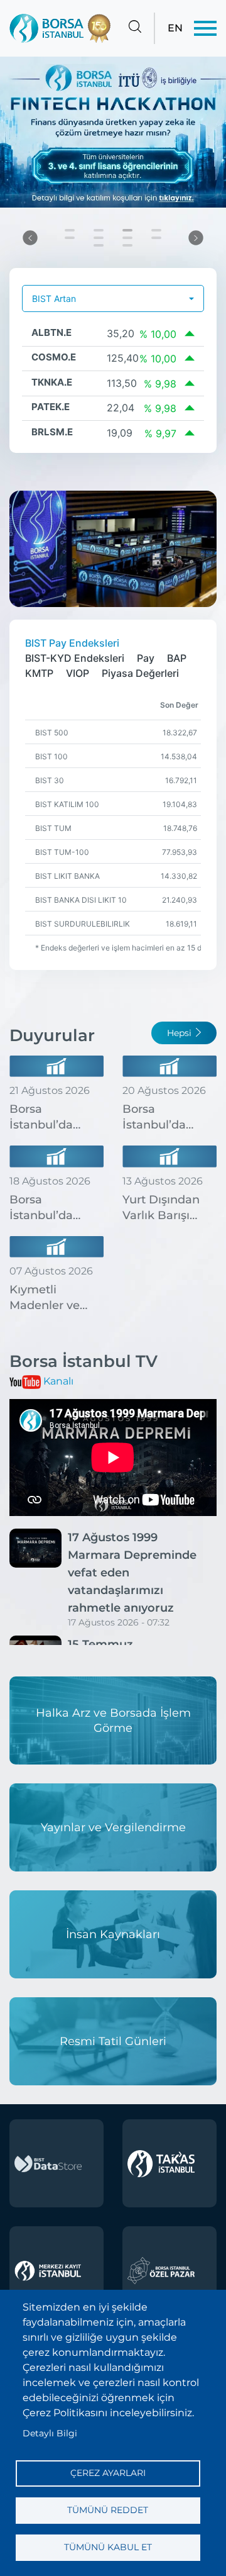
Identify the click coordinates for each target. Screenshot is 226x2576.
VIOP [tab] (78, 673)
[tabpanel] (113, 825)
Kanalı (58, 1381)
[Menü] (205, 28)
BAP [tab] (177, 658)
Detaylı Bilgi (50, 2433)
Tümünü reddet (108, 2510)
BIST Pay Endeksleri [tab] (72, 643)
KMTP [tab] (39, 673)
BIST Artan (54, 298)
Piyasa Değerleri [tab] (140, 673)
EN (175, 28)
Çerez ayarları (108, 2473)
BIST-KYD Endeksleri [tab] (75, 658)
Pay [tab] (146, 658)
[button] (30, 237)
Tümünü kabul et (108, 2547)
